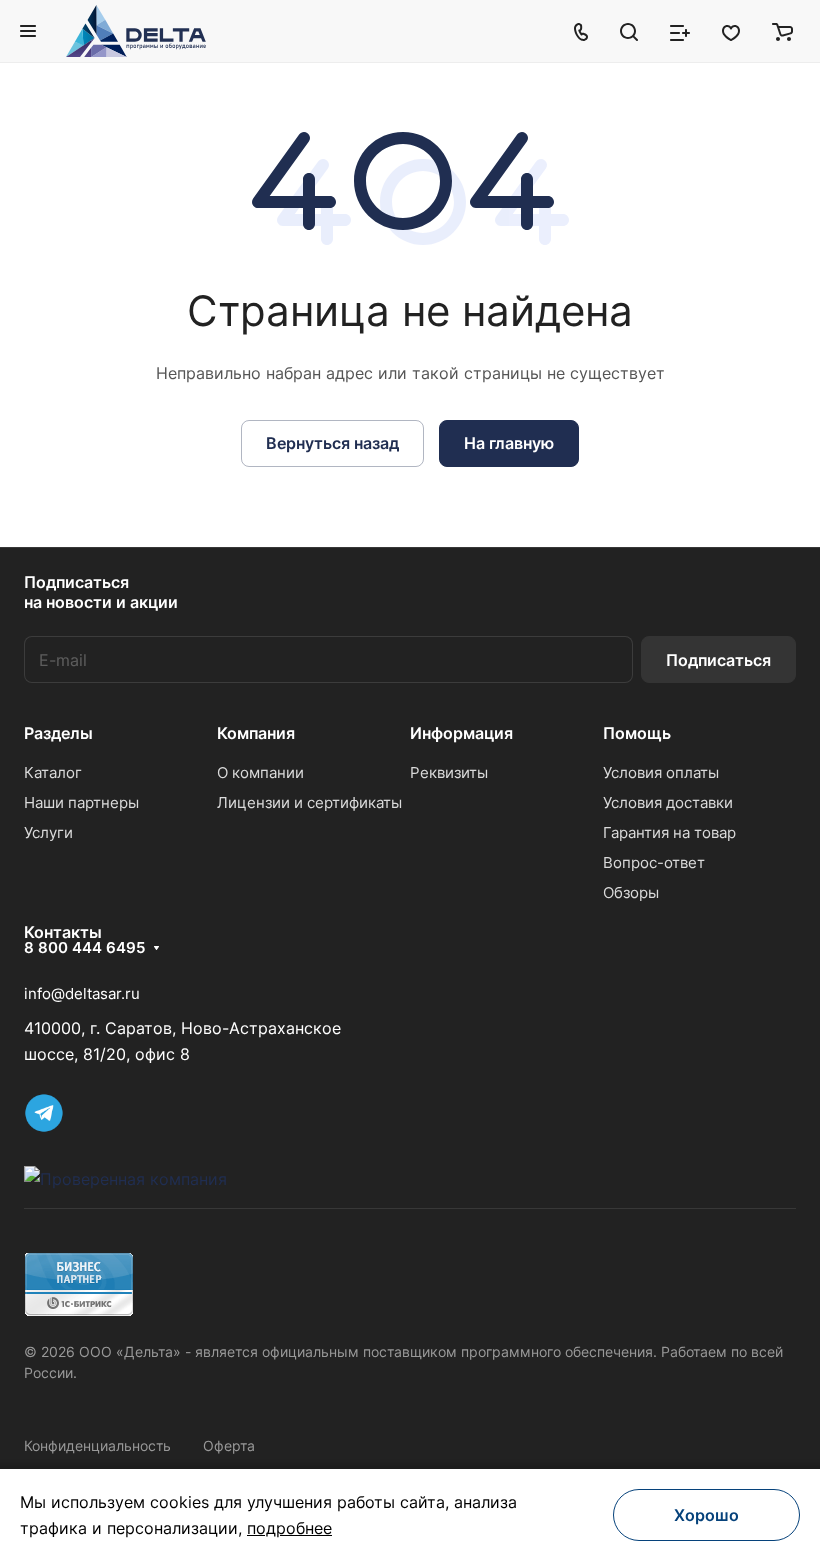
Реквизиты (449, 772)
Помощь (637, 733)
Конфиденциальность (97, 1445)
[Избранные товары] (731, 31)
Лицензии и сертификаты (309, 802)
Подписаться (718, 660)
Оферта (229, 1445)
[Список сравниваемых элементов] (680, 31)
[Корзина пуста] (782, 31)
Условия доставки (668, 802)
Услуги (48, 832)
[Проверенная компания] (125, 1179)
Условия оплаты (661, 772)
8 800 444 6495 (84, 948)
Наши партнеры (81, 802)
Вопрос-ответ (654, 862)
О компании (260, 772)
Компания (256, 733)
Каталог (53, 772)
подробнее (289, 1528)
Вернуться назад (332, 443)
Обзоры (631, 892)
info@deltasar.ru (82, 993)
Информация (461, 733)
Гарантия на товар (669, 832)
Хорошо (706, 1515)
